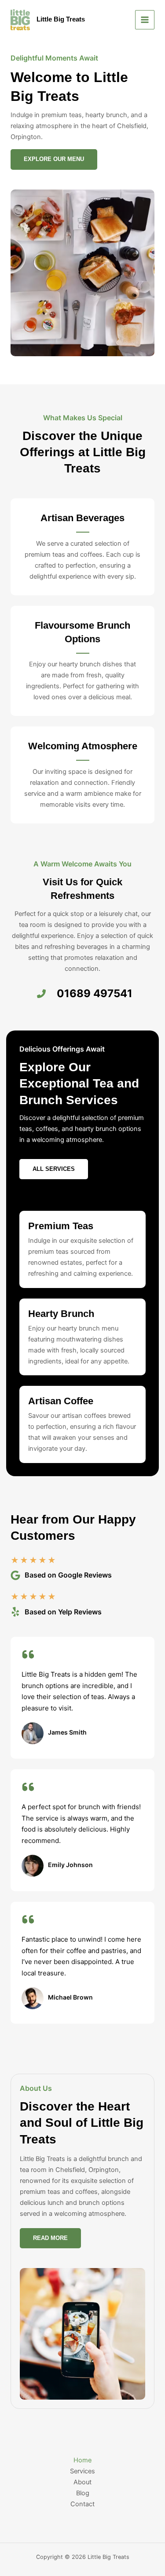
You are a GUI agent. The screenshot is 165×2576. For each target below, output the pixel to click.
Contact (82, 2504)
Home (82, 2460)
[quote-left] (28, 1654)
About (82, 2482)
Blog (83, 2493)
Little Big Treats (61, 19)
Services (82, 2471)
